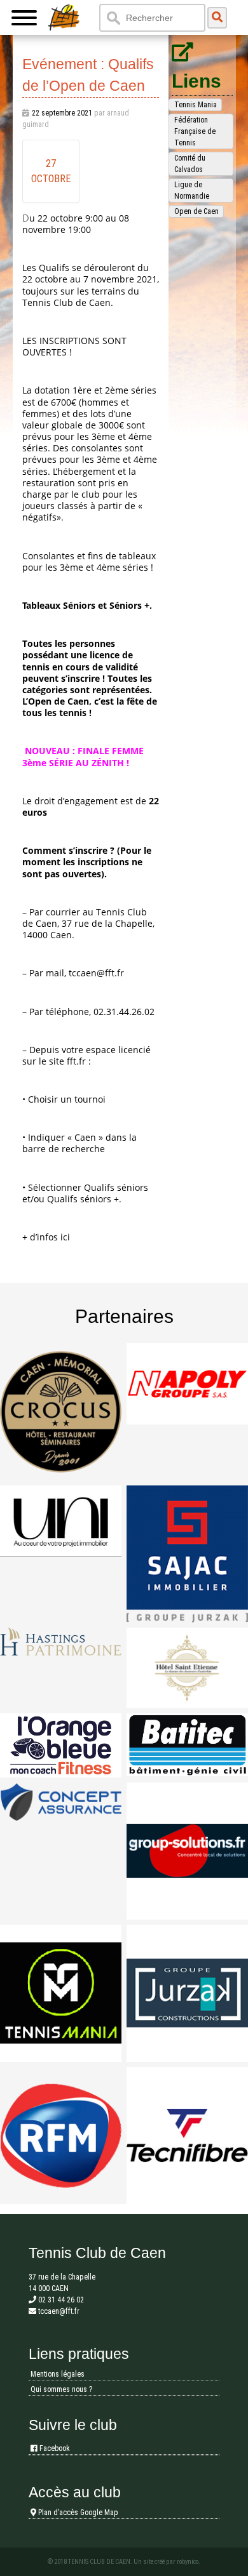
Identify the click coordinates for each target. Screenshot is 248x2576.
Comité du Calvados (190, 164)
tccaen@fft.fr (96, 973)
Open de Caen (196, 211)
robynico (188, 2562)
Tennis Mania (196, 105)
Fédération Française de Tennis (195, 131)
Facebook (54, 2448)
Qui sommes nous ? (61, 2389)
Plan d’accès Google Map (77, 2513)
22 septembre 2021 (62, 113)
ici (65, 1237)
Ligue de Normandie (192, 190)
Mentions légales (58, 2374)
